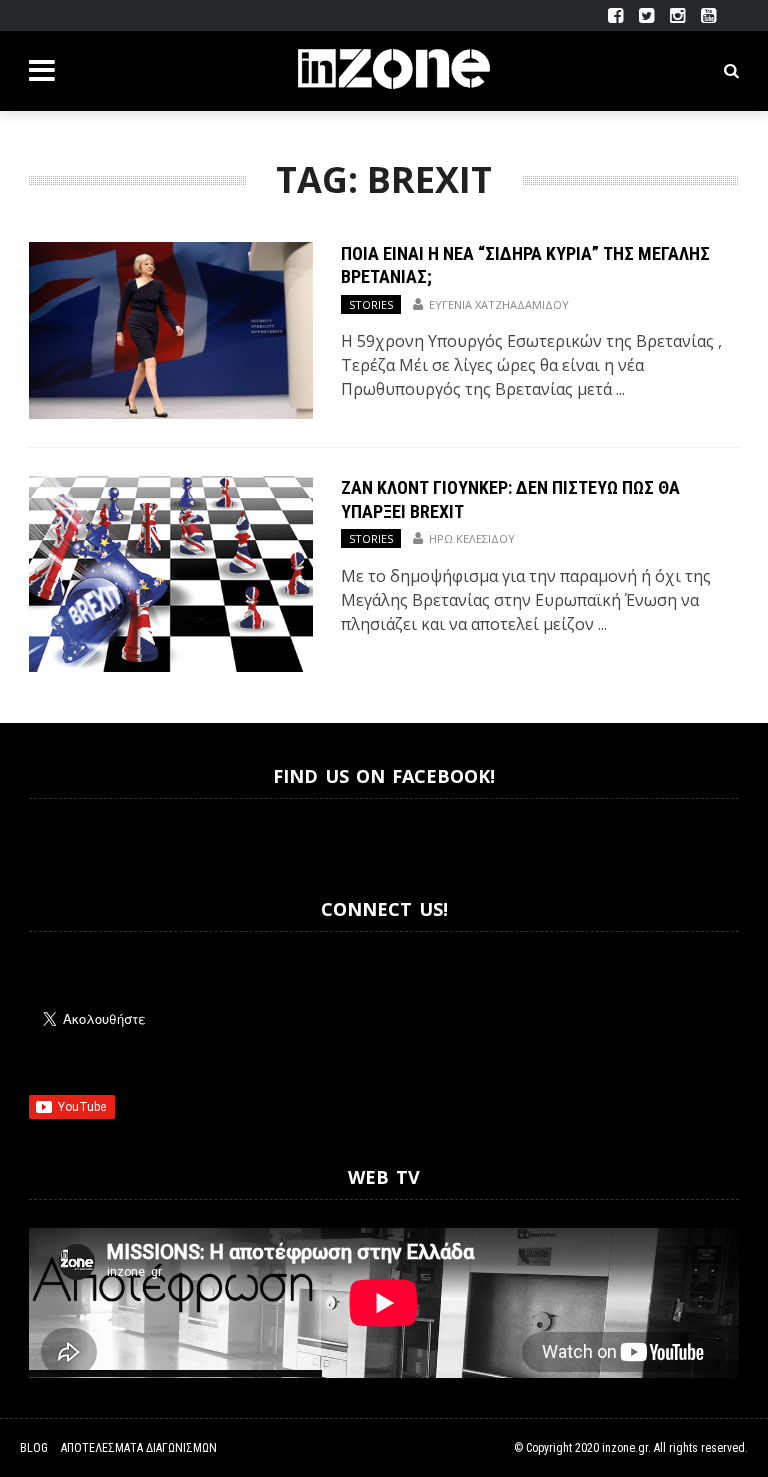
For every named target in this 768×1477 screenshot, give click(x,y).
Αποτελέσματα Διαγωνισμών (139, 1448)
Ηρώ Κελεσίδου (472, 538)
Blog (34, 1448)
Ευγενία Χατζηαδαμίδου (499, 304)
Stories (371, 304)
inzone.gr (625, 1448)
